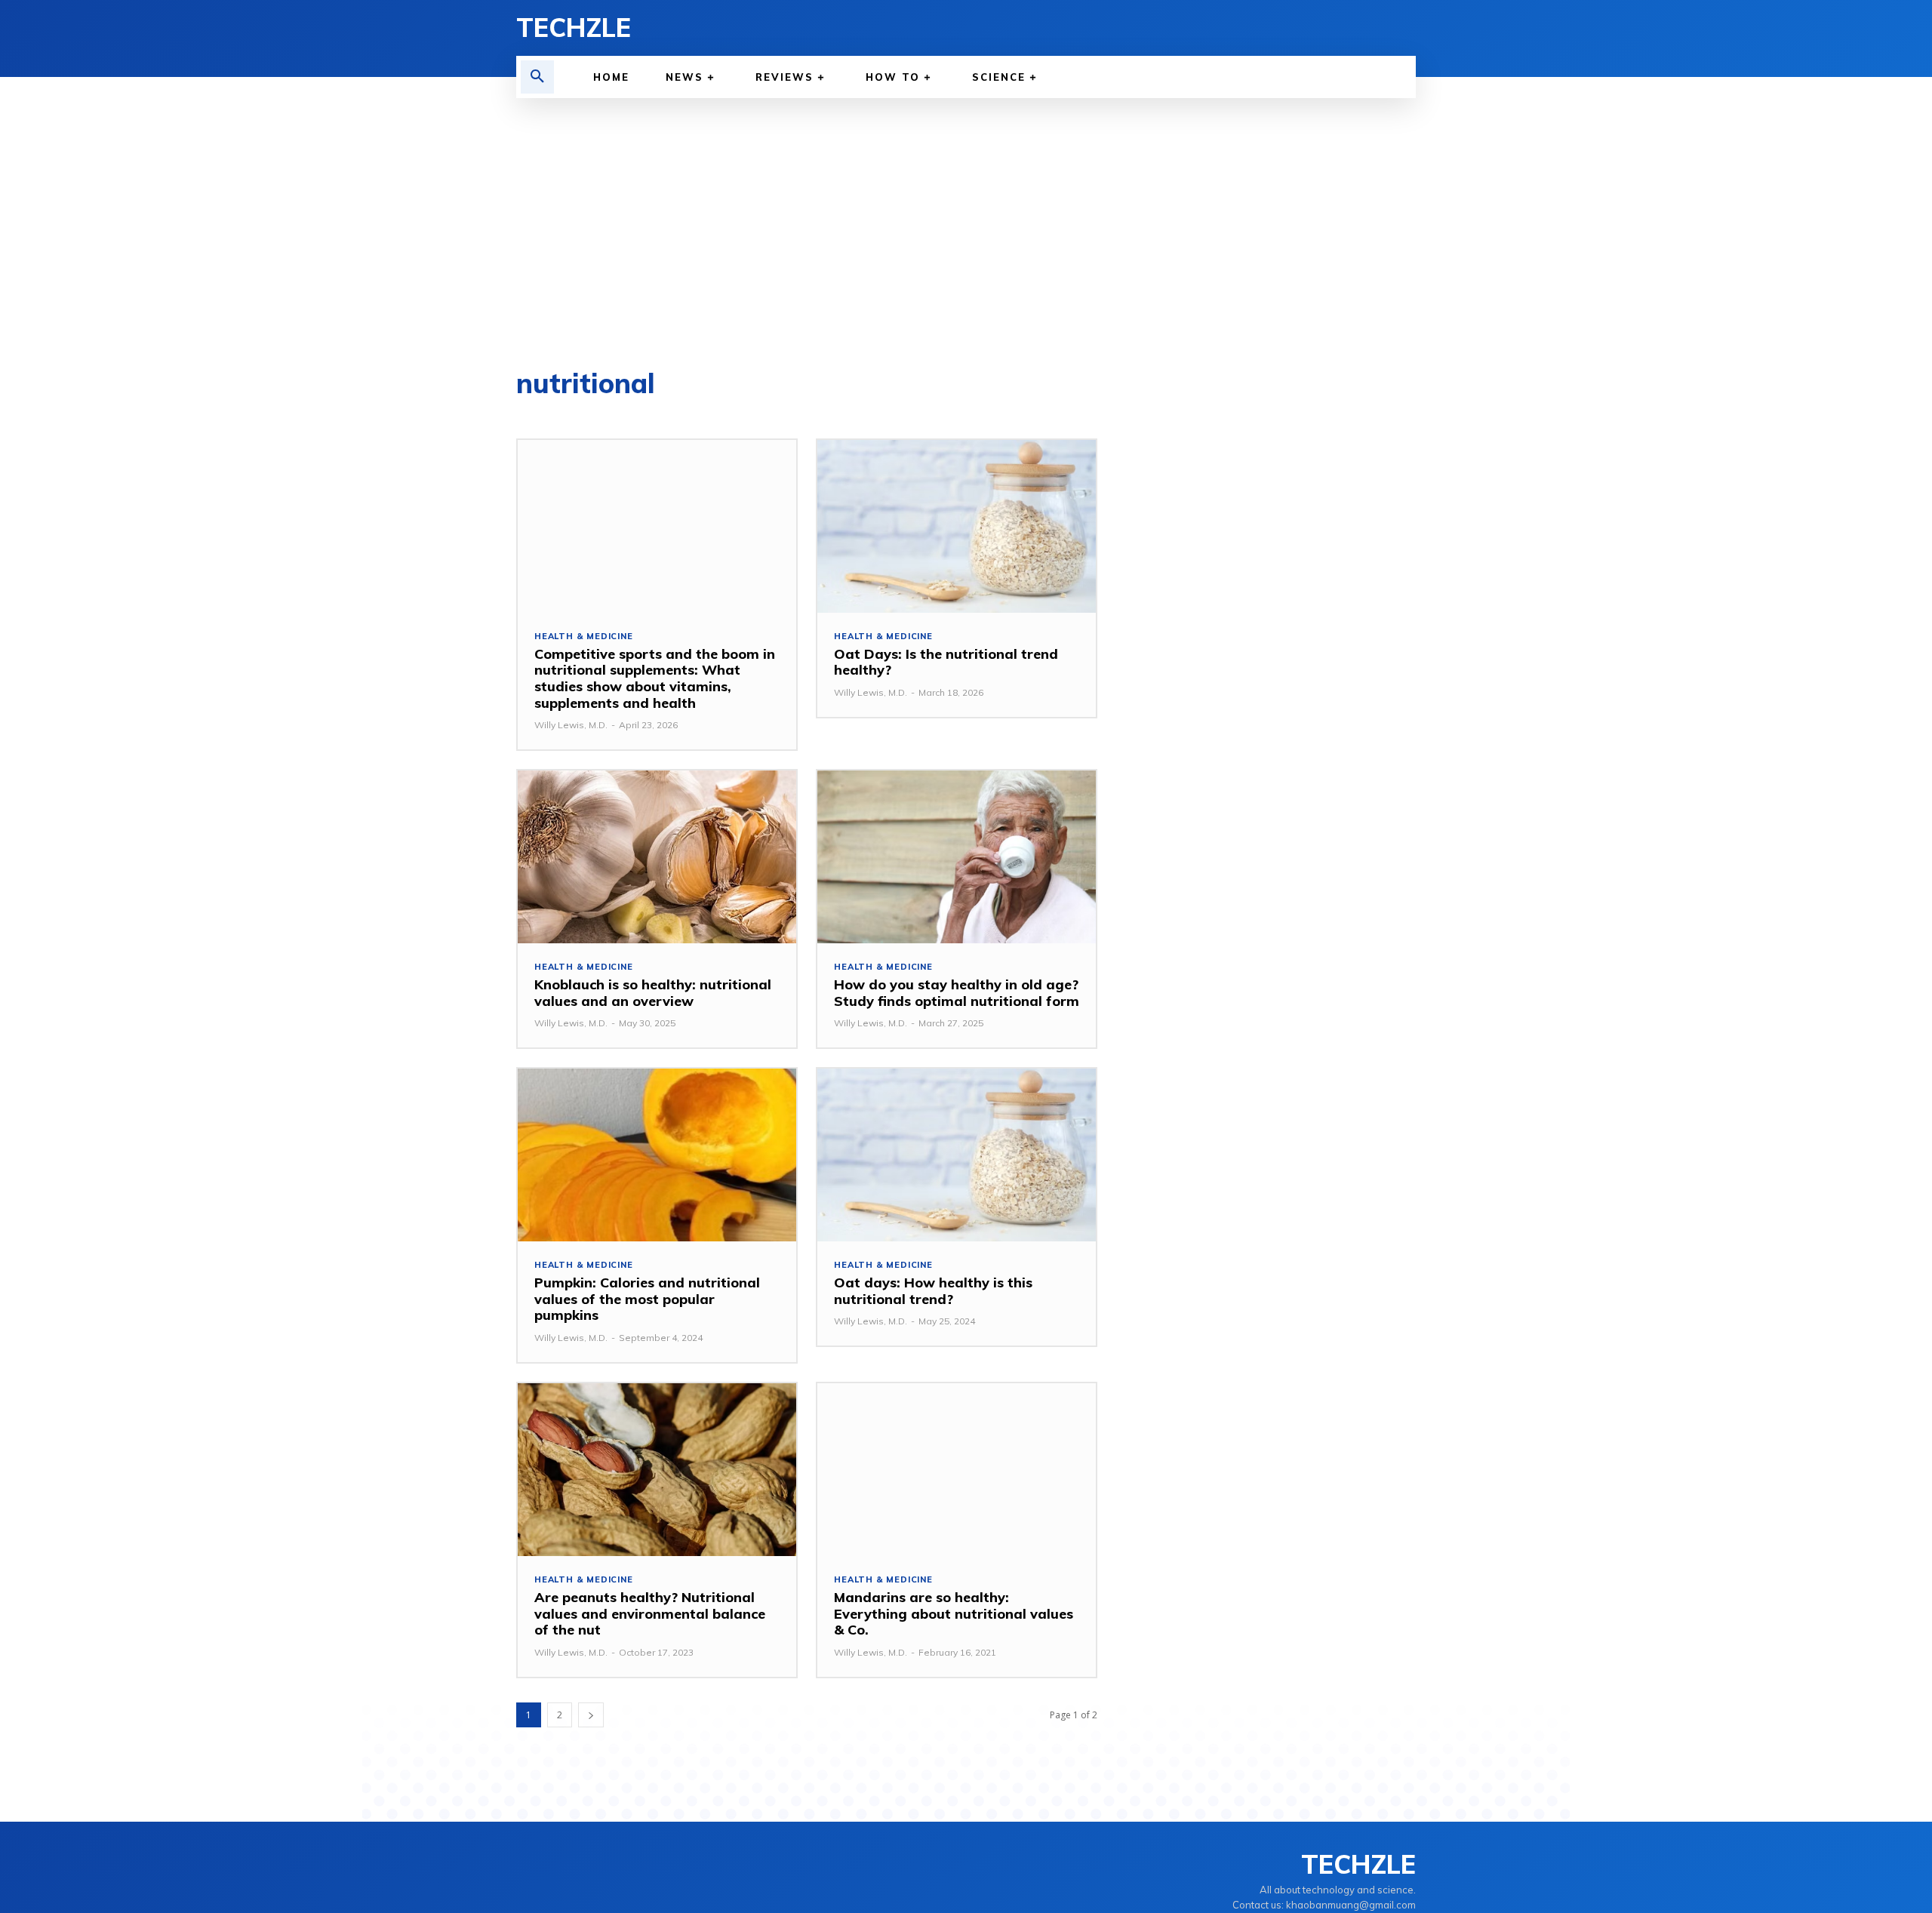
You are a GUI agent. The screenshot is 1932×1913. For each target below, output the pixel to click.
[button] (537, 77)
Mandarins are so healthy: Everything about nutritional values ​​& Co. (955, 1613)
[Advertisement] (966, 211)
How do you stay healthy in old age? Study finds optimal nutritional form (957, 993)
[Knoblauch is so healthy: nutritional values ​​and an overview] (657, 857)
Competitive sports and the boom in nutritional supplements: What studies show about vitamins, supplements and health (655, 678)
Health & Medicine (584, 637)
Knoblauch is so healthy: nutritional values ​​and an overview (653, 993)
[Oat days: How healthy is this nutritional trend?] (957, 1155)
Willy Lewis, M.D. (571, 725)
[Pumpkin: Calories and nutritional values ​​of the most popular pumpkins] (657, 1155)
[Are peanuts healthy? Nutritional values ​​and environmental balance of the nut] (657, 1470)
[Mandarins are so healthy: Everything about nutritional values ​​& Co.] (957, 1470)
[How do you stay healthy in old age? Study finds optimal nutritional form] (957, 857)
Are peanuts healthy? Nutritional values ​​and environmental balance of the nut (650, 1613)
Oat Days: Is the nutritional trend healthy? (946, 662)
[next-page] (591, 1715)
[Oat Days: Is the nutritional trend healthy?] (957, 526)
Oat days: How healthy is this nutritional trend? (933, 1291)
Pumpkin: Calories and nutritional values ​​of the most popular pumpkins (647, 1299)
